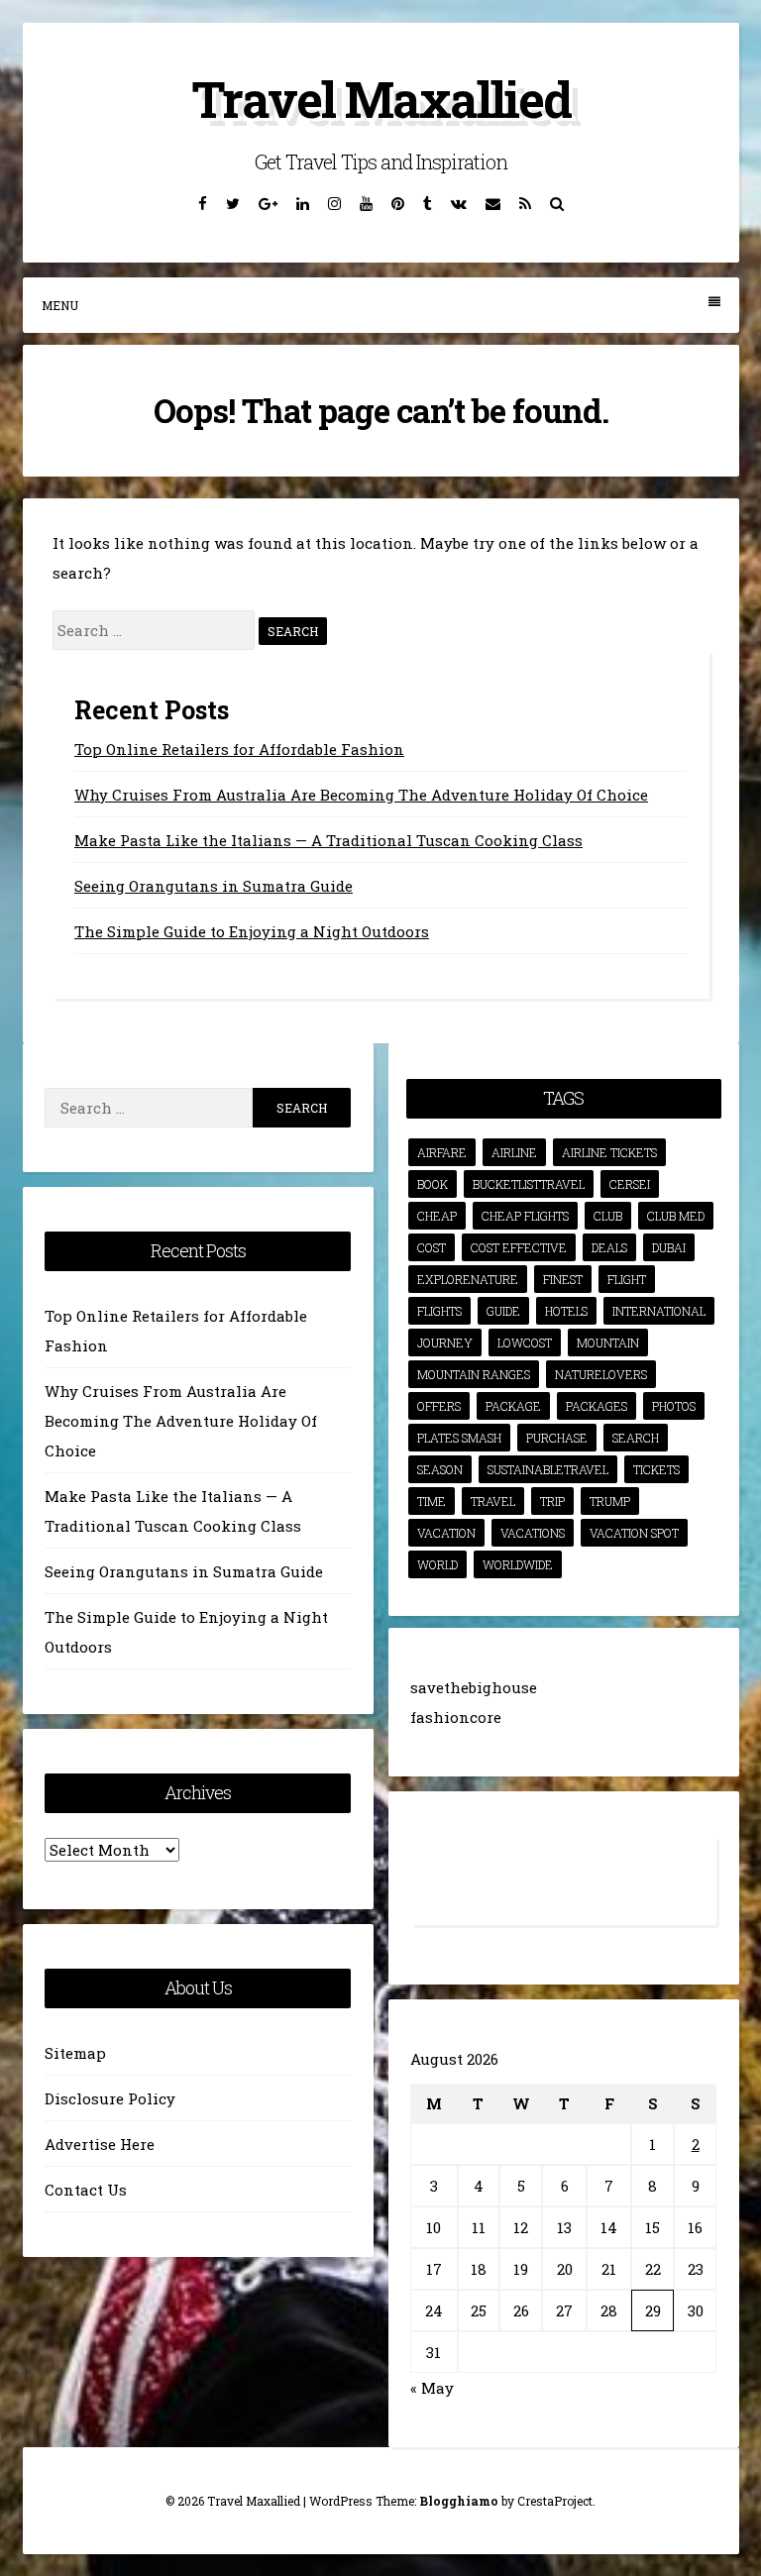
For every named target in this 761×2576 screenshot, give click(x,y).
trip (552, 1501)
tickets (656, 1469)
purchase (557, 1438)
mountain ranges (474, 1374)
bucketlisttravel (529, 1184)
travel (493, 1501)
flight (627, 1279)
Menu (60, 305)
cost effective (519, 1247)
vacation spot (634, 1533)
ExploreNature (468, 1279)
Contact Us (86, 2190)
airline (514, 1152)
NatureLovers (601, 1374)
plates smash (459, 1438)
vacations (533, 1533)
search (636, 1438)
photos (674, 1406)
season (440, 1469)
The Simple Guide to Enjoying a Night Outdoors (252, 931)
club (608, 1216)
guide (503, 1311)
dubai (669, 1247)
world (437, 1564)
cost (432, 1247)
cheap (437, 1216)
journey (445, 1342)
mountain (608, 1342)
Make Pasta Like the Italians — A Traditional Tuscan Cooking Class (328, 840)
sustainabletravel (548, 1469)
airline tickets (609, 1152)
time (432, 1501)
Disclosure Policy (110, 2098)
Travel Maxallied (381, 99)
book (433, 1184)
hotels (566, 1311)
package (513, 1406)
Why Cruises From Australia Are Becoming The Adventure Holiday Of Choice (361, 795)
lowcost (525, 1342)
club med (676, 1216)
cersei (630, 1184)
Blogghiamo (459, 2501)
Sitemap (75, 2053)
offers (439, 1406)
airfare (442, 1152)
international (659, 1311)
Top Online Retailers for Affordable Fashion (239, 749)
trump (610, 1501)
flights (439, 1311)
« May (432, 2388)
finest (563, 1279)
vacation (446, 1533)
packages (597, 1406)
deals (609, 1247)
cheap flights (525, 1216)
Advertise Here (100, 2144)
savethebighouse (474, 1687)
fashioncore (456, 1717)
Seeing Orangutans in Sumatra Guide (214, 886)
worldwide (518, 1564)
